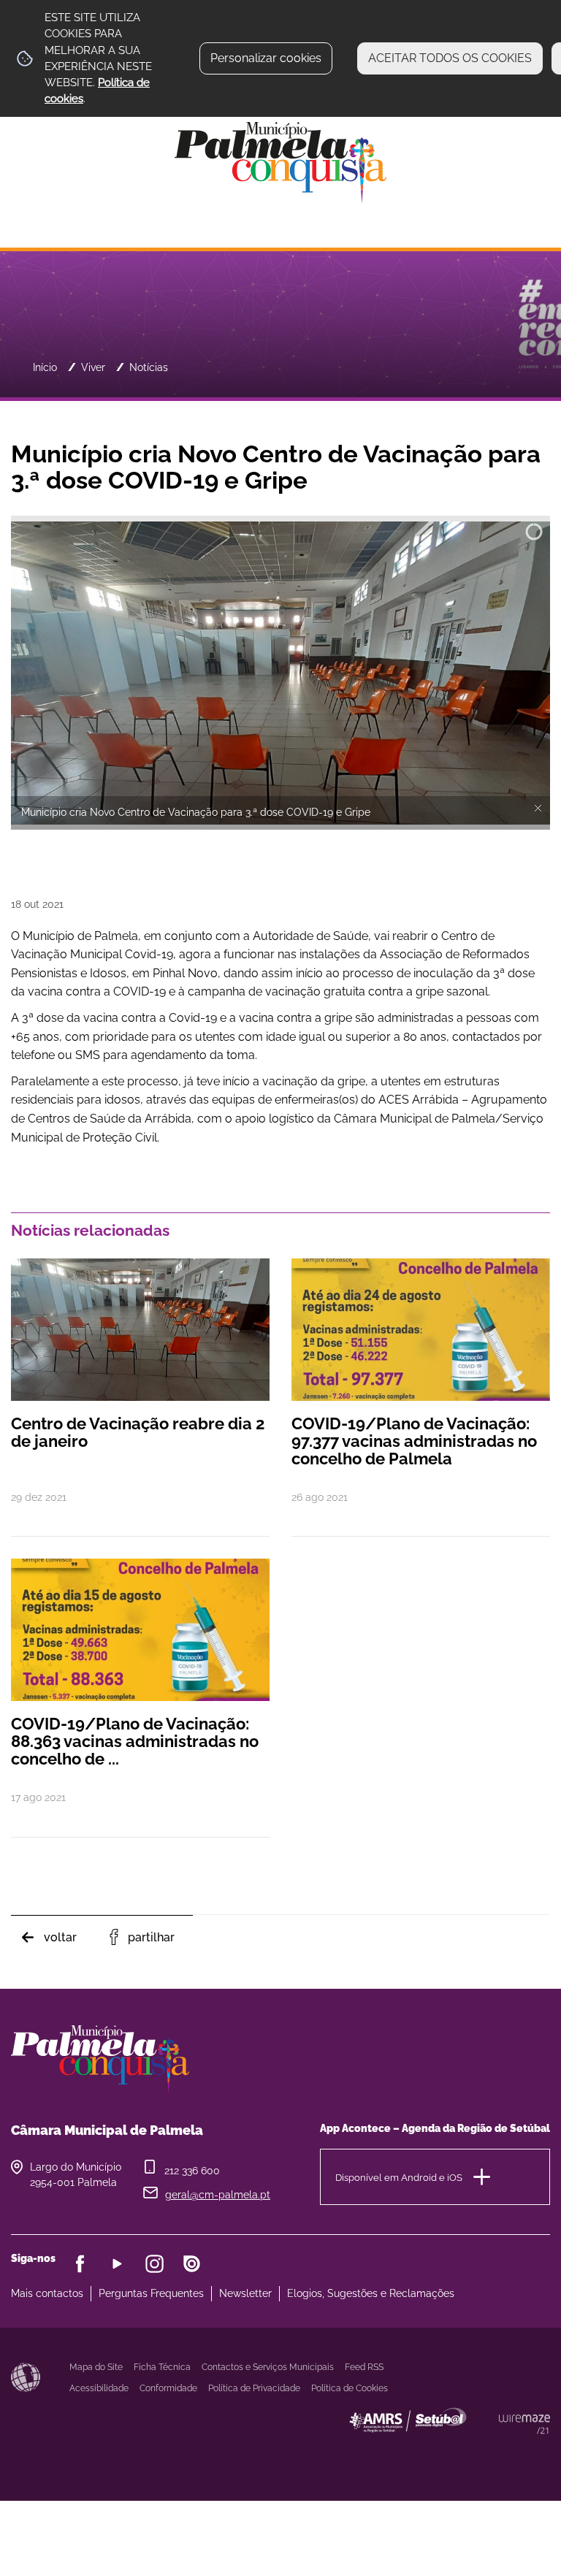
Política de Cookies (350, 2388)
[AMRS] (488, 2449)
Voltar (60, 1937)
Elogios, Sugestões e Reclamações (371, 2293)
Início (45, 367)
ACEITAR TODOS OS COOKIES (450, 58)
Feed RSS (364, 2367)
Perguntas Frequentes (151, 2293)
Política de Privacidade (254, 2388)
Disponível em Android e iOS (399, 2177)
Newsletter (245, 2293)
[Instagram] (154, 2264)
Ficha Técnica (162, 2367)
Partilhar (151, 1937)
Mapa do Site (96, 2367)
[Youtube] (117, 2264)
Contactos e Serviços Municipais (268, 2367)
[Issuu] (192, 2264)
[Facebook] (80, 2264)
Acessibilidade (26, 2377)
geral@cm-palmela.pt (218, 2195)
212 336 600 (192, 2171)
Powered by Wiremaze (524, 2424)
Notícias (149, 367)
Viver (93, 367)
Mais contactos (47, 2293)
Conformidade (168, 2388)
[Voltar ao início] (280, 162)
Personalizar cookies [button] (266, 58)
